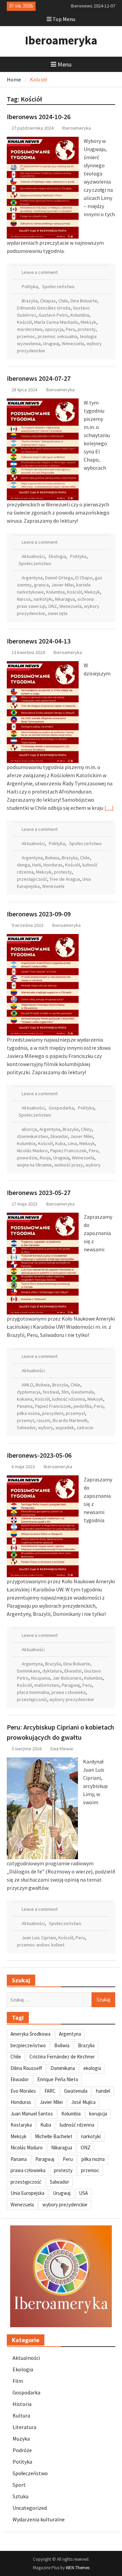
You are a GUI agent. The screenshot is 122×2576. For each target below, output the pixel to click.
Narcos (24, 599)
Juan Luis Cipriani (39, 1938)
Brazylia (30, 301)
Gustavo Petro (53, 315)
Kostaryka (21, 2125)
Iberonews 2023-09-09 (39, 914)
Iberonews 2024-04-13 (39, 641)
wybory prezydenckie (72, 1699)
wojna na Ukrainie (34, 1165)
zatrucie (85, 1427)
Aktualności (33, 556)
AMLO (27, 1385)
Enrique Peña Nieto (58, 2079)
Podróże (22, 2450)
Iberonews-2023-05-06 (39, 1455)
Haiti (37, 865)
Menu (65, 64)
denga (23, 865)
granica (41, 585)
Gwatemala (83, 1392)
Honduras (53, 865)
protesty (87, 329)
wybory (93, 1165)
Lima (72, 1143)
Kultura (21, 2415)
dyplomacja (29, 1392)
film (65, 1392)
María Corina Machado (56, 322)
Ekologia (57, 556)
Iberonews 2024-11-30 (93, 6)
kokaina (25, 1399)
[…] (109, 808)
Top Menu (64, 19)
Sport (19, 2485)
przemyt (26, 1420)
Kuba (60, 1143)
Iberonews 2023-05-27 (39, 1192)
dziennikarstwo (33, 1136)
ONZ (53, 606)
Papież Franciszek (68, 1151)
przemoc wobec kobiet (41, 1945)
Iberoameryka (61, 40)
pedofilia (83, 1406)
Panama (25, 1406)
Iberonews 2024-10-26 (39, 117)
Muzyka (21, 2439)
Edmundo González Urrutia (44, 308)
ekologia (92, 2068)
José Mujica (83, 2102)
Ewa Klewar (62, 1749)
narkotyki (43, 599)
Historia (22, 2404)
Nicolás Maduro (32, 1151)
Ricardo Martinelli (70, 1420)
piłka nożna (28, 1413)
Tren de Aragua (65, 879)
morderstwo (30, 329)
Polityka (30, 286)
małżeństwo (47, 1685)
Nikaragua (65, 599)
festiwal (51, 1392)
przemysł (75, 1413)
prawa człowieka (69, 1692)
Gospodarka (61, 1108)
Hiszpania (40, 1678)
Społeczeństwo (58, 286)
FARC (50, 2091)
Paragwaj (71, 1685)
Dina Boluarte (84, 301)
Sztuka (21, 2496)
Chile (63, 301)
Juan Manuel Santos (32, 2114)
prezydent (53, 1413)
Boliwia (52, 858)
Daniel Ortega (59, 578)
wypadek (65, 1427)
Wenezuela (73, 343)
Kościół (24, 322)
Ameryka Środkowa (30, 2034)
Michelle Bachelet (54, 2136)
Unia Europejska (27, 2193)
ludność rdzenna (69, 1399)
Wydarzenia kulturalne (39, 2519)
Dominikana (28, 1671)
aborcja (29, 1129)
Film (18, 2381)
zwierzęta (57, 613)
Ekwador (59, 1136)
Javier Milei (63, 585)
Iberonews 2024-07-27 (39, 378)
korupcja (98, 2114)
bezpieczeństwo (28, 2045)
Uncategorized (30, 2508)
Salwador (26, 1427)
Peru (70, 329)
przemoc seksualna (57, 336)
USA (83, 2193)
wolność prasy (69, 1165)
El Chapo (84, 578)
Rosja (45, 1158)
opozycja (54, 329)
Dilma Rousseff (26, 2068)
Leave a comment (40, 272)
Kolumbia (80, 315)
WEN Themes (78, 2568)
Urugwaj (51, 343)
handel (103, 2091)
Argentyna (32, 578)
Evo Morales (23, 2091)
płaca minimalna (33, 1692)
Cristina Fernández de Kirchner (62, 2057)
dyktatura (52, 1671)
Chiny (86, 1129)
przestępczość (32, 879)
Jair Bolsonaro (67, 1678)
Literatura (24, 2427)
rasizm (43, 1420)
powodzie (27, 1158)
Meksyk (88, 322)
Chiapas (48, 301)
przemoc (26, 336)
